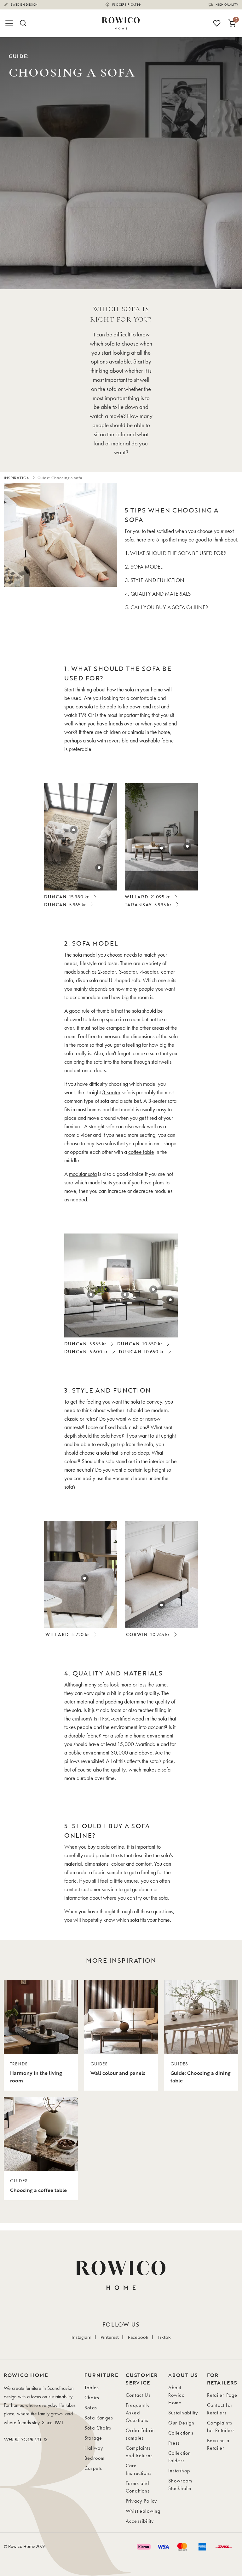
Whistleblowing (143, 2511)
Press (174, 2443)
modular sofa (83, 1174)
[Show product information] (99, 868)
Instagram (81, 2337)
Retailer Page (222, 2395)
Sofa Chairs (98, 2428)
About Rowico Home (176, 2395)
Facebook (138, 2337)
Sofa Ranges (99, 2418)
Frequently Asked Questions (138, 2413)
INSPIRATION (17, 478)
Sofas (91, 2408)
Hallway (94, 2448)
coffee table (141, 1152)
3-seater (111, 1092)
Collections (181, 2433)
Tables (92, 2387)
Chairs (92, 2398)
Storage (93, 2438)
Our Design (181, 2423)
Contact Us (138, 2395)
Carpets (93, 2468)
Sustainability (183, 2413)
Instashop (179, 2471)
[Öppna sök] (23, 23)
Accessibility (140, 2521)
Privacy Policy (141, 2501)
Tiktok (164, 2337)
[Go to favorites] (217, 23)
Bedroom (95, 2458)
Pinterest (110, 2337)
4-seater (149, 972)
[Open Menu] (10, 23)
